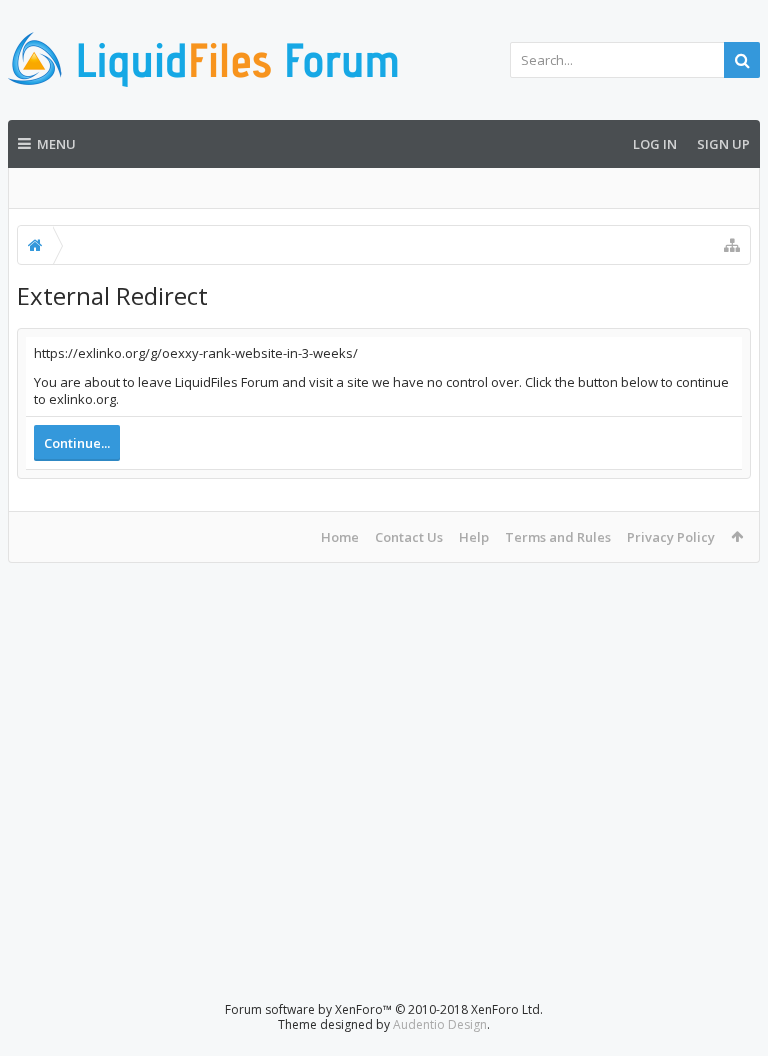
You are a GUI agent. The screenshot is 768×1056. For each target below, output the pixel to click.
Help (474, 537)
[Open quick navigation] (732, 245)
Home (340, 537)
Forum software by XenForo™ (384, 1009)
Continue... (77, 443)
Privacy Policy (671, 537)
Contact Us (409, 537)
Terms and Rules (558, 537)
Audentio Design (440, 1024)
